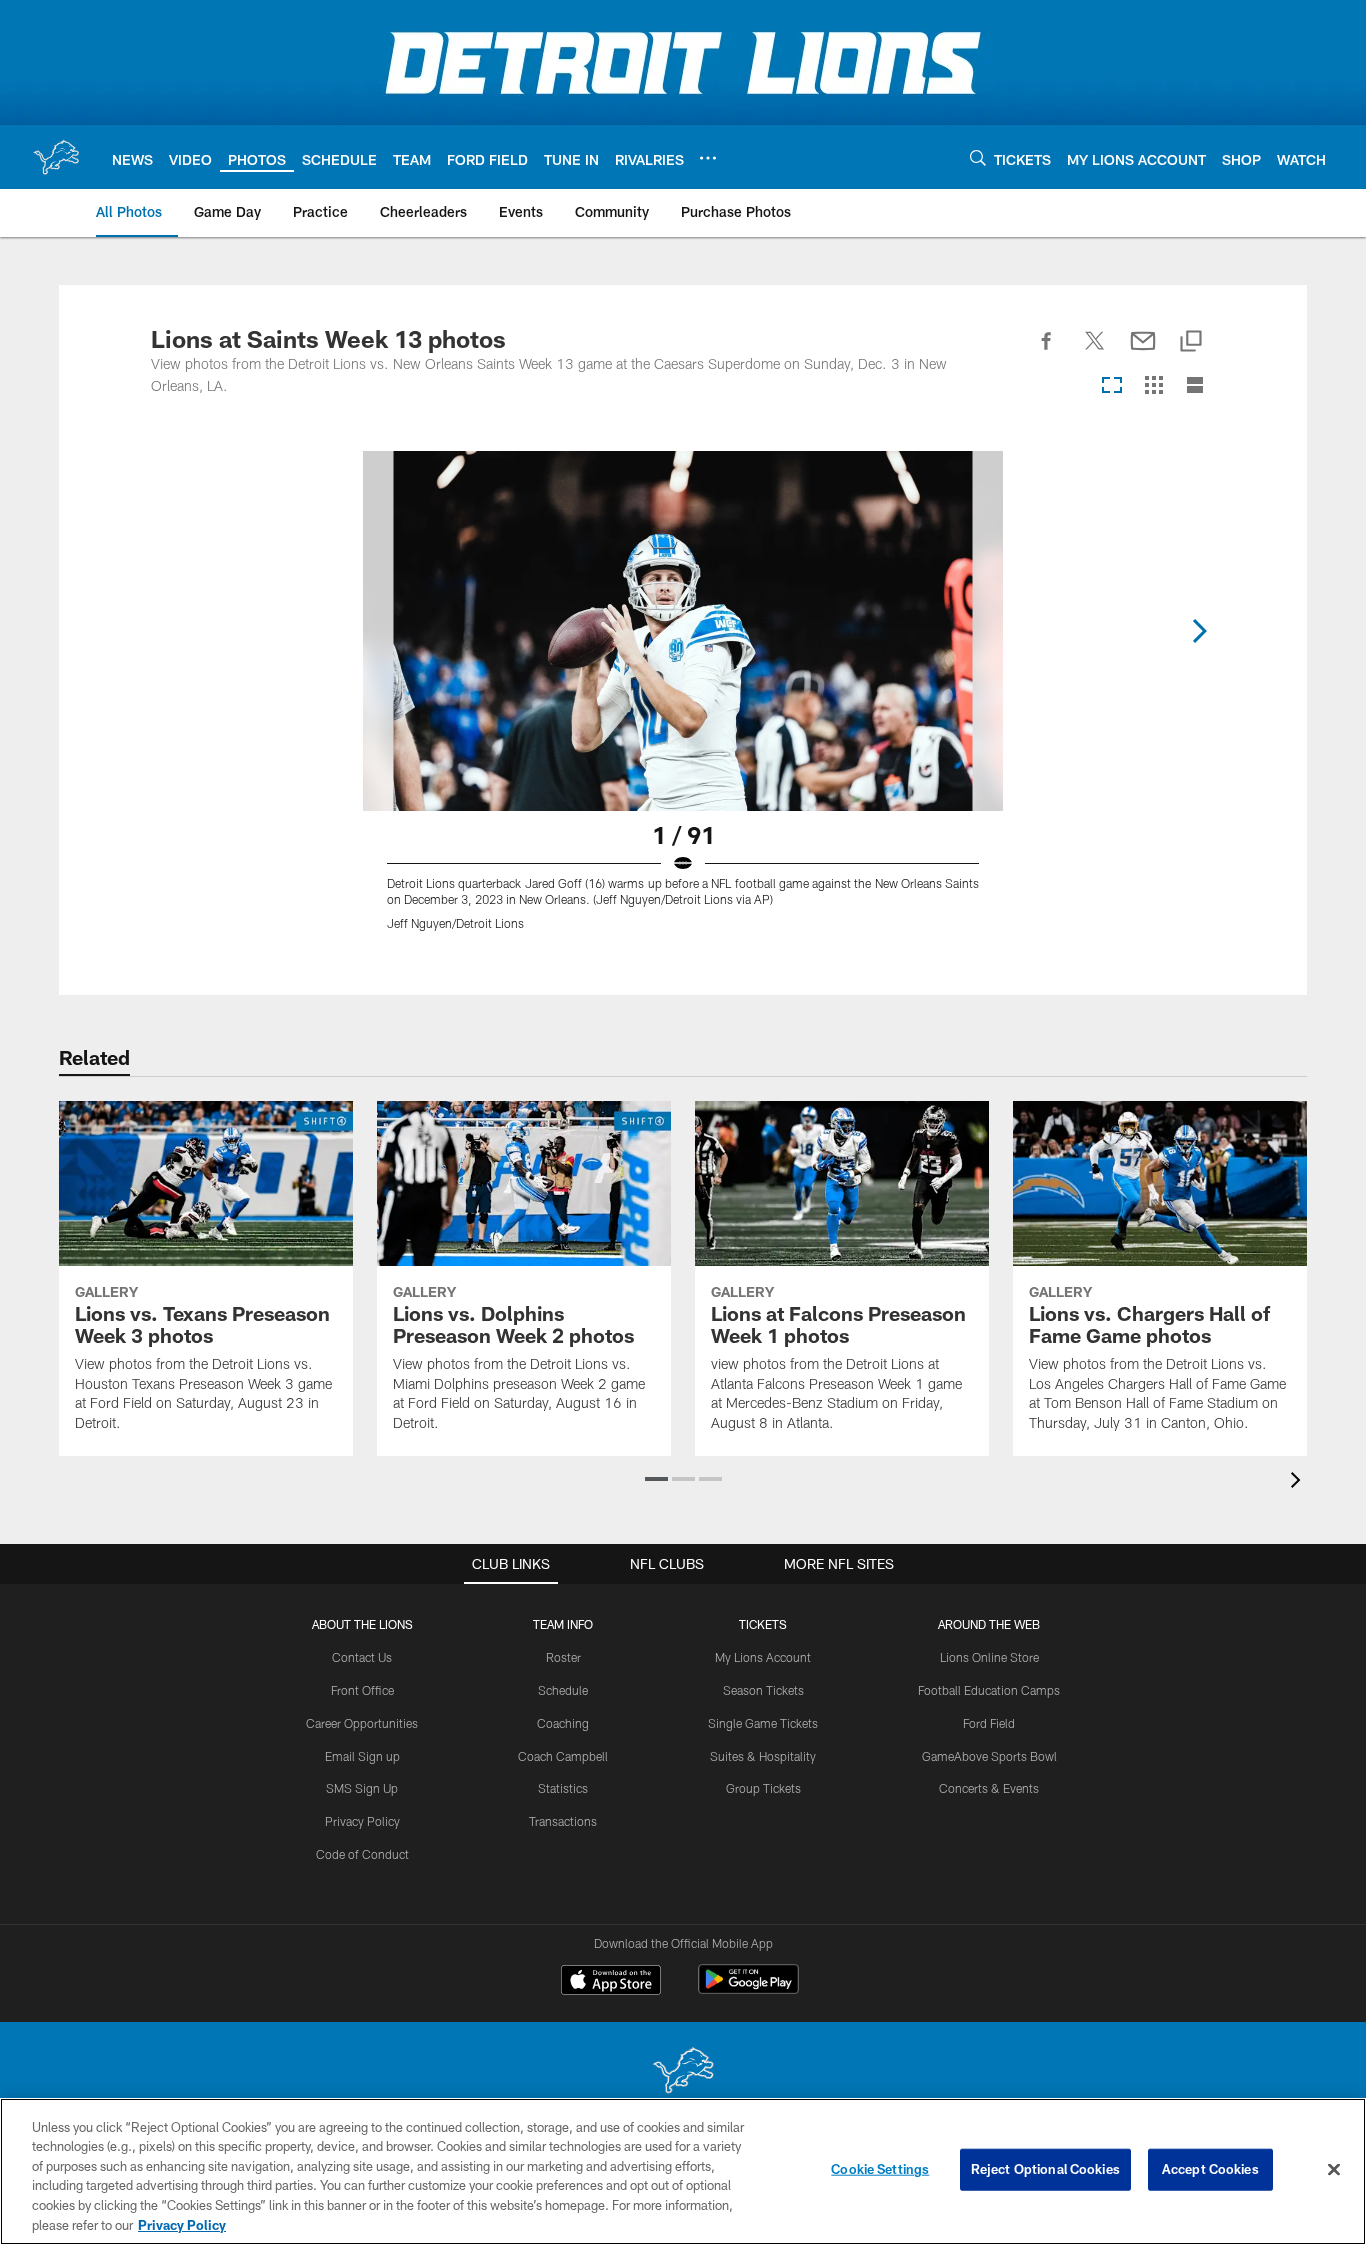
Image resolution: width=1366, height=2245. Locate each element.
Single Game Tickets (763, 1723)
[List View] (1195, 386)
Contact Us (362, 1657)
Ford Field (989, 1723)
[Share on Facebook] (1047, 352)
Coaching (563, 1723)
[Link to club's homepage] (56, 157)
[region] (683, 2171)
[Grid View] (1153, 386)
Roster (563, 1657)
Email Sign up (362, 1756)
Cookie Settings (880, 2169)
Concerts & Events (989, 1788)
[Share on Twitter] (1095, 352)
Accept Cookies (1210, 2169)
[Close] (1334, 2170)
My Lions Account (763, 1657)
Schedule (563, 1690)
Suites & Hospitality (763, 1756)
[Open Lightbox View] (683, 703)
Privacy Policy (362, 1821)
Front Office (362, 1690)
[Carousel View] (1112, 386)
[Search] (978, 157)
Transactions (563, 1821)
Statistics (563, 1788)
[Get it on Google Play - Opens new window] (748, 1989)
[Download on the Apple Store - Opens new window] (611, 1982)
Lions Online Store (989, 1657)
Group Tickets (763, 1788)
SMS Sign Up (362, 1788)
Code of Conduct (362, 1854)
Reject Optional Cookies (1045, 2169)
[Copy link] (1191, 342)
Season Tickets (763, 1690)
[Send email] (1143, 352)
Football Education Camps (989, 1690)
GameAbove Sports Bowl (989, 1756)
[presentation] (1299, 1482)
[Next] (1199, 631)
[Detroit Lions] (683, 2072)
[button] (656, 1479)
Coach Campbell (563, 1756)
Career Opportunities (362, 1723)
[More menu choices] (708, 158)
